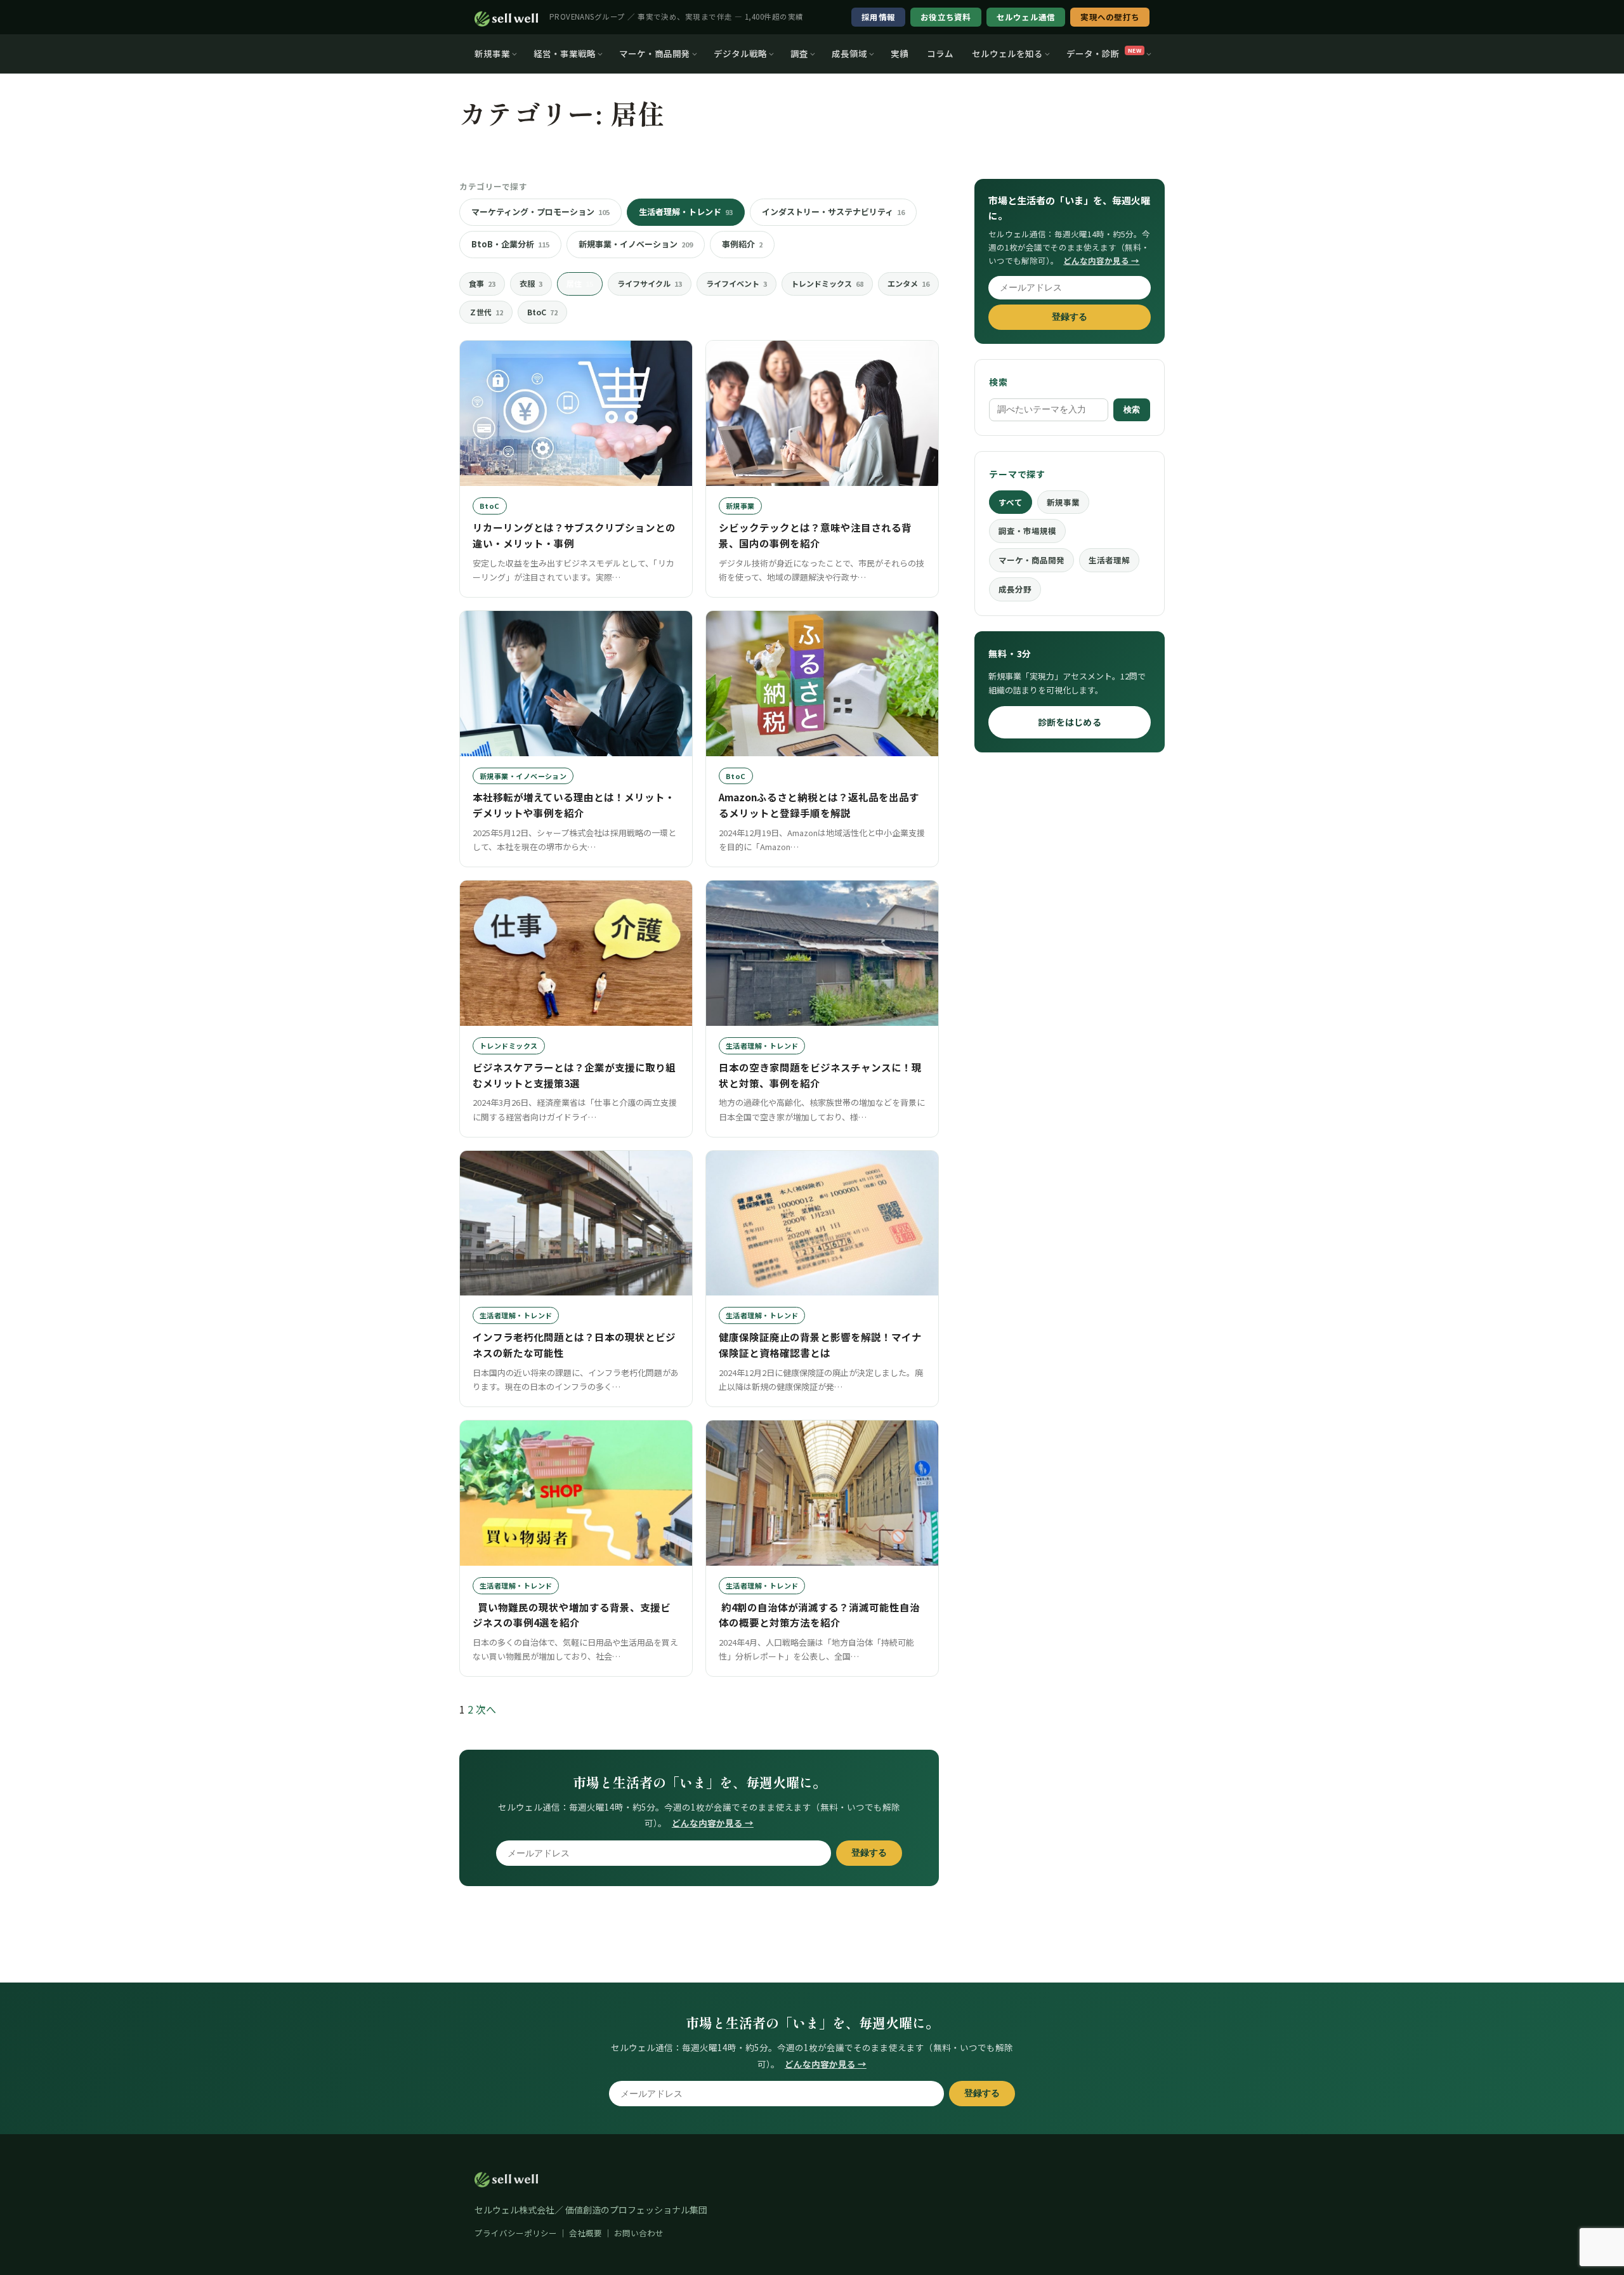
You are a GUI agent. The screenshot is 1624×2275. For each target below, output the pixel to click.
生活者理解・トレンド (686, 212)
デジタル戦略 (740, 53)
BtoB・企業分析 (510, 244)
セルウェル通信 (1026, 17)
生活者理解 (1109, 560)
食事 (482, 283)
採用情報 (878, 17)
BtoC (542, 312)
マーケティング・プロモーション (540, 212)
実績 (900, 53)
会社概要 (586, 2233)
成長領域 (849, 53)
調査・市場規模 (1027, 531)
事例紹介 (742, 244)
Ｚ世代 (486, 312)
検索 (1132, 410)
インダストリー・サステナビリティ (833, 212)
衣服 (531, 283)
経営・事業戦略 (565, 53)
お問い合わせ (639, 2233)
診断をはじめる (1070, 722)
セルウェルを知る (1007, 53)
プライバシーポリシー (516, 2233)
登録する (869, 1853)
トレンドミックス (827, 283)
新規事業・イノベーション (636, 244)
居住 (580, 283)
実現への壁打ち (1110, 17)
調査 (799, 53)
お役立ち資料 (946, 17)
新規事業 (492, 53)
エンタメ (908, 283)
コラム (940, 53)
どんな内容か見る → (713, 1823)
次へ (486, 1709)
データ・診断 (1104, 53)
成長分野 (1015, 589)
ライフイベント (737, 283)
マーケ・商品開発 (655, 53)
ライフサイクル (650, 283)
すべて (1011, 502)
